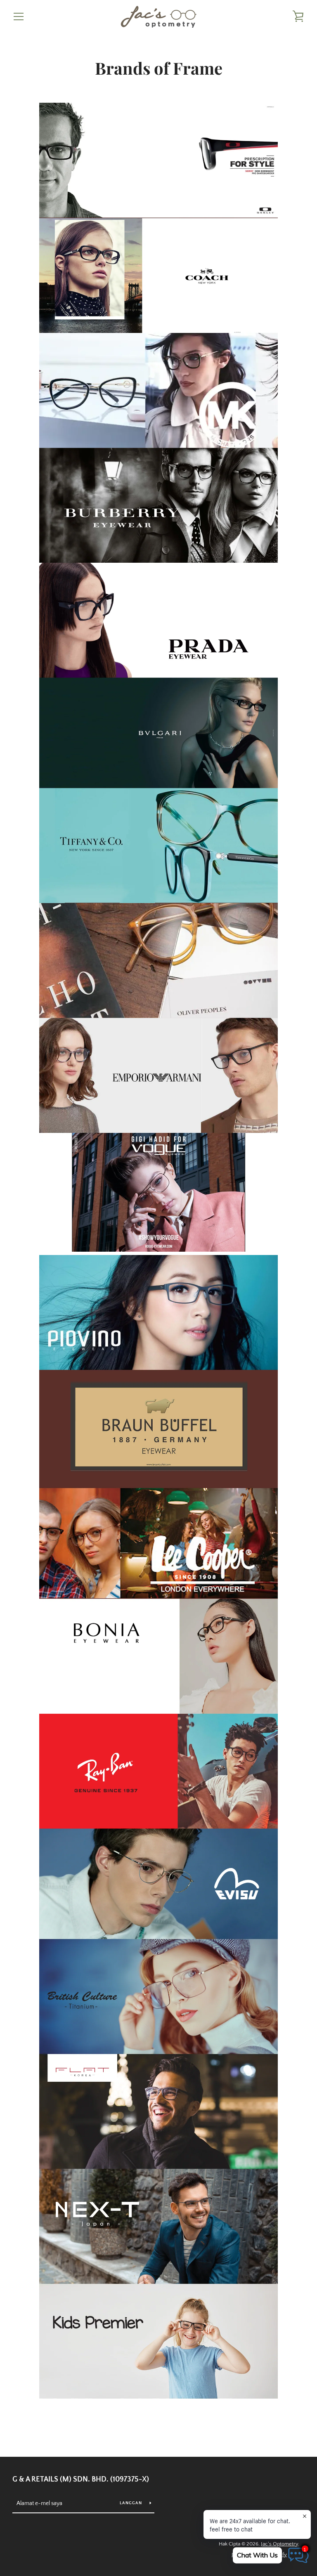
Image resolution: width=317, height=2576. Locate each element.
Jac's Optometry (279, 2544)
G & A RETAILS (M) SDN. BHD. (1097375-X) (81, 2479)
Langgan (131, 2503)
